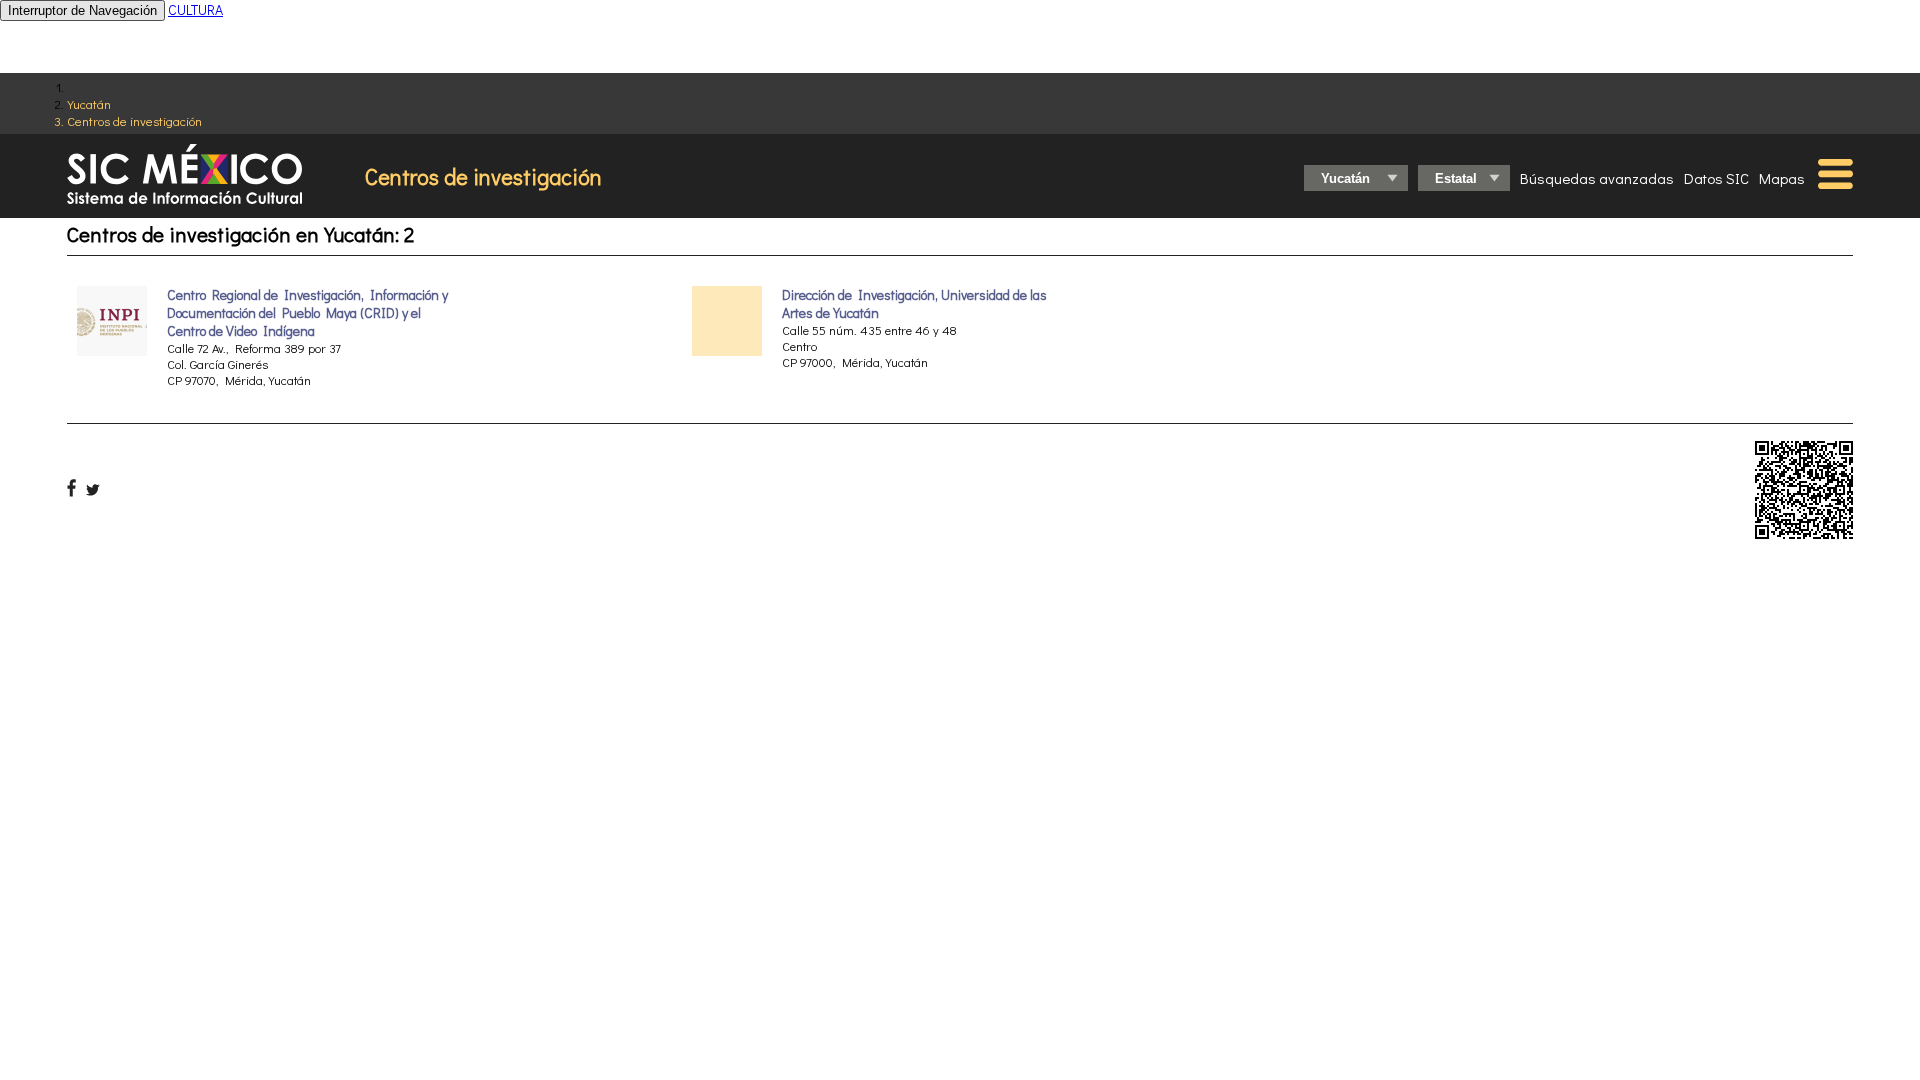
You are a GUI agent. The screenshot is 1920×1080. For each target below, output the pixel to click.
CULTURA (195, 9)
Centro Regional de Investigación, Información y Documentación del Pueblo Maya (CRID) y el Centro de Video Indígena (307, 313)
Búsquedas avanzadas (1597, 178)
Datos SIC (1716, 178)
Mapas (1782, 178)
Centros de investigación (134, 120)
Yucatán (89, 103)
